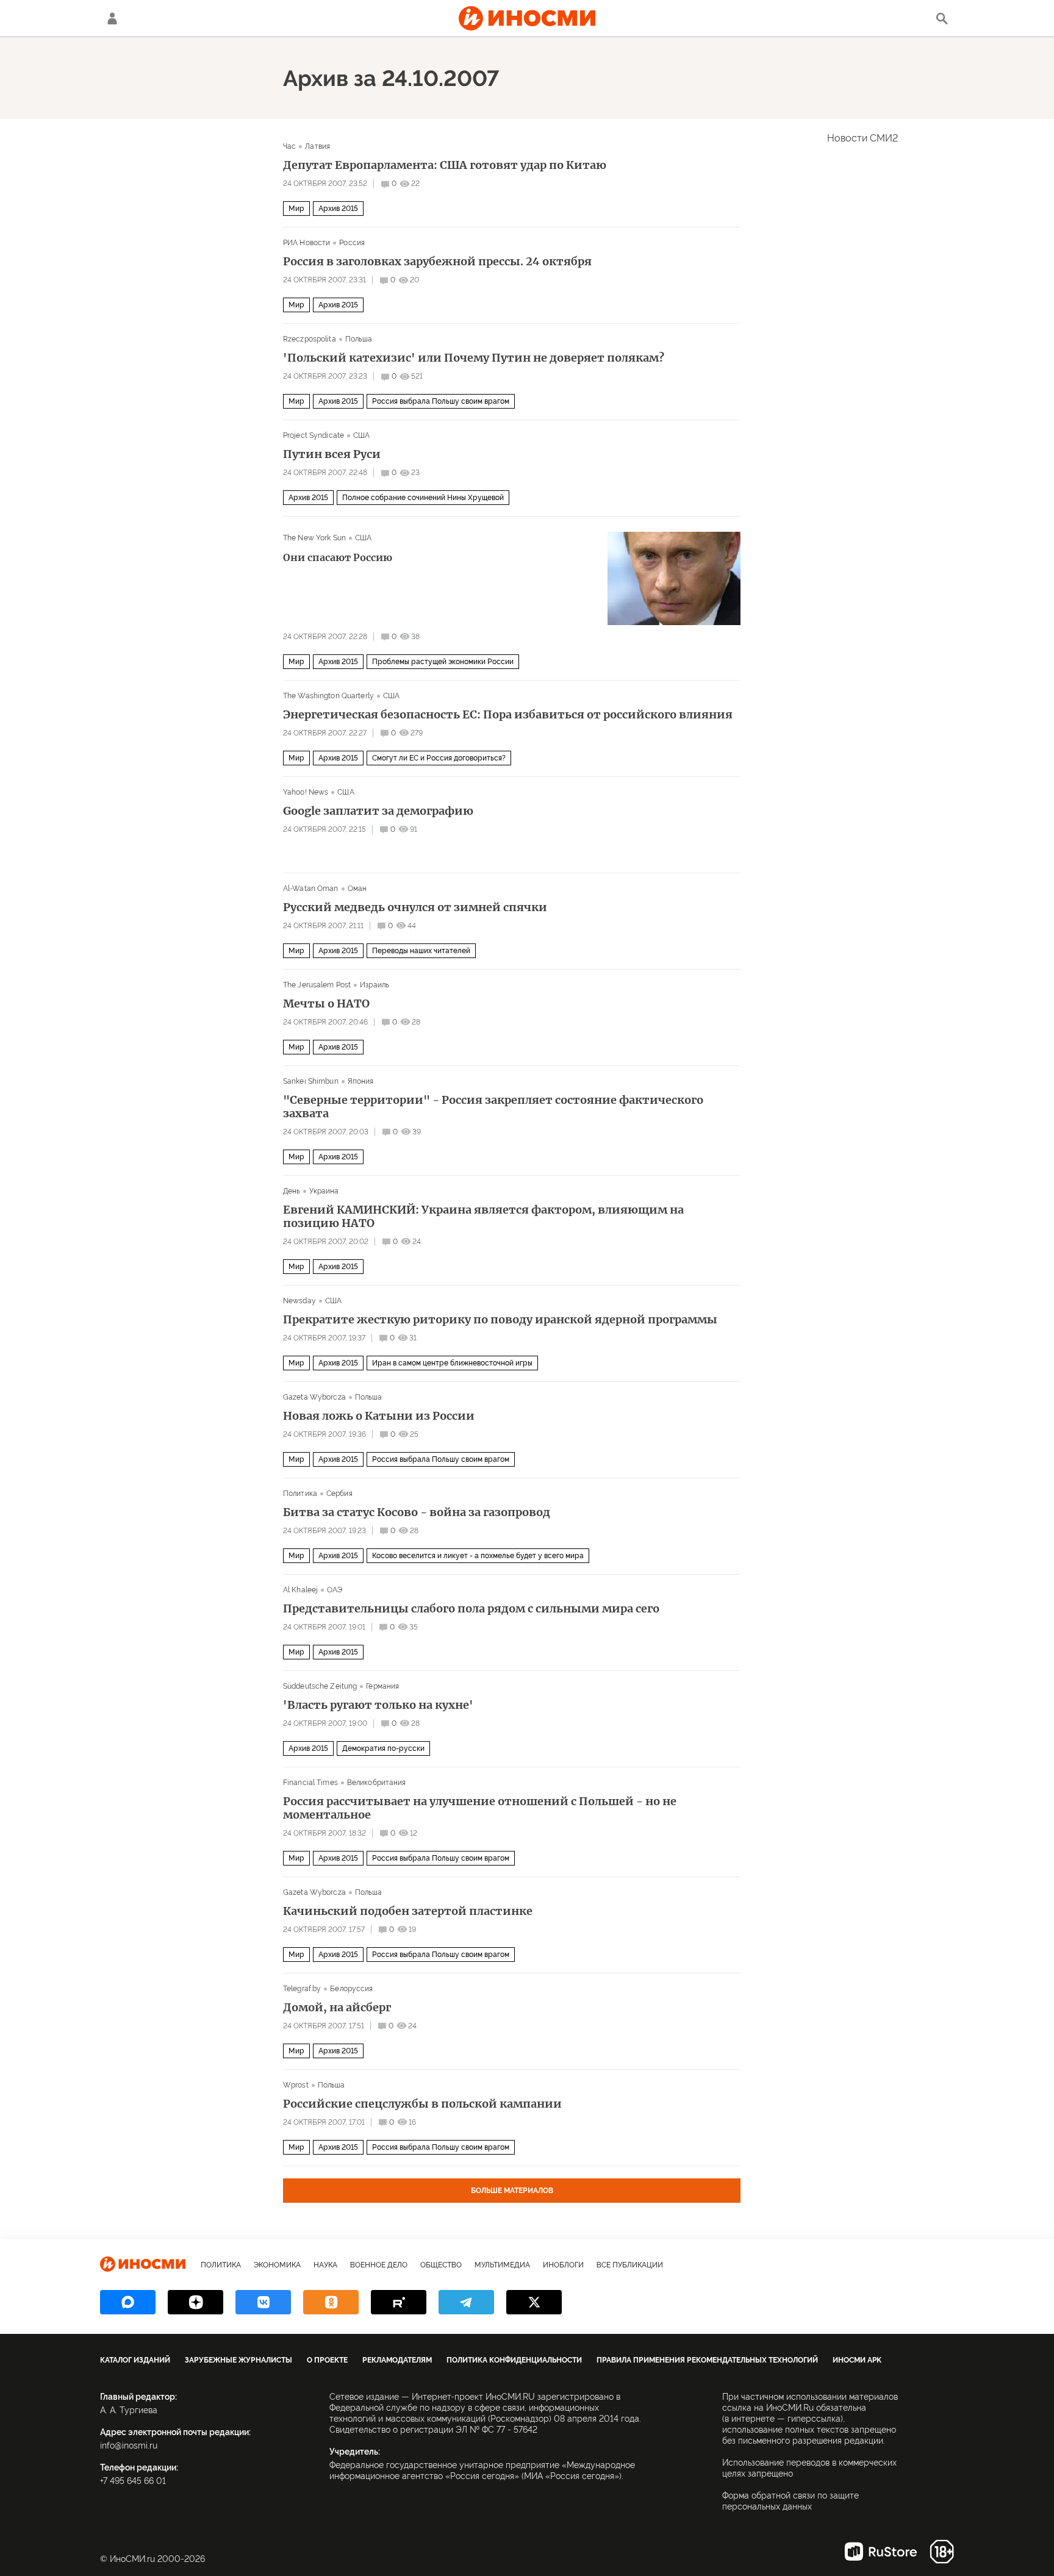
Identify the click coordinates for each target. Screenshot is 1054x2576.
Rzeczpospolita (310, 339)
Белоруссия (351, 1989)
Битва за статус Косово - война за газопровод (417, 1512)
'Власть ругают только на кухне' (378, 1705)
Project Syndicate (314, 435)
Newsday (299, 1301)
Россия (352, 243)
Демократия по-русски (383, 1748)
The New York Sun (314, 538)
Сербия (339, 1494)
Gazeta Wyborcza (314, 1397)
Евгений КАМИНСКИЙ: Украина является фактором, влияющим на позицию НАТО (483, 1217)
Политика (300, 1494)
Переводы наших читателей (421, 951)
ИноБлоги (563, 2265)
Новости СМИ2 (862, 138)
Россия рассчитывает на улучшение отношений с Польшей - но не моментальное (480, 1808)
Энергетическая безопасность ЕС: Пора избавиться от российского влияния (508, 715)
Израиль (375, 985)
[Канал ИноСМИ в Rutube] (399, 2302)
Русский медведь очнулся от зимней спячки (415, 907)
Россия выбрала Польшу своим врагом (441, 401)
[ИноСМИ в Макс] (128, 2302)
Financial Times (310, 1783)
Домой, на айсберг (337, 2008)
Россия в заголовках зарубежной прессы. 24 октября (437, 262)
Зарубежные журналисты (238, 2360)
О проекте (327, 2360)
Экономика (277, 2265)
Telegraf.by (302, 1989)
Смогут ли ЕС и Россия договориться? (439, 758)
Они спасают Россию (338, 557)
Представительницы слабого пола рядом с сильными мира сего (471, 1609)
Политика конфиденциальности (514, 2360)
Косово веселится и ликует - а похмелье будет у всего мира (478, 1556)
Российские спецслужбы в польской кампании (422, 2104)
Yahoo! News (306, 792)
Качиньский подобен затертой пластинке (408, 1911)
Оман (357, 889)
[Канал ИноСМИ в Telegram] (466, 2302)
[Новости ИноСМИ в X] (534, 2302)
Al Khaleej (300, 1590)
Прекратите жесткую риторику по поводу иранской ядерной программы (500, 1320)
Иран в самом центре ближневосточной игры (452, 1363)
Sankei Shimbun (311, 1081)
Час (289, 146)
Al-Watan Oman (311, 889)
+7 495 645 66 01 (133, 2481)
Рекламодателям (397, 2360)
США (361, 435)
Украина (324, 1191)
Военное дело (379, 2265)
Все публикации (630, 2265)
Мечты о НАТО (326, 1004)
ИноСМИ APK (857, 2360)
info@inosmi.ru (129, 2445)
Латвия (317, 146)
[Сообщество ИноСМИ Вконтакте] (263, 2302)
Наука (325, 2265)
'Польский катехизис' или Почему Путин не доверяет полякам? (474, 358)
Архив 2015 (338, 209)
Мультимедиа (502, 2265)
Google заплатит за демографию (378, 811)
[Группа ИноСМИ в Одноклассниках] (331, 2302)
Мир (296, 209)
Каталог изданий (135, 2360)
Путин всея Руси (332, 454)
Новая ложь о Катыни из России (379, 1416)
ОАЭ (335, 1590)
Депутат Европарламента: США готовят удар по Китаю (445, 165)
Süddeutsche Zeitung (320, 1686)
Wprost (296, 2085)
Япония (361, 1081)
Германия (382, 1686)
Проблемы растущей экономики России (443, 662)
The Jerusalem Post (317, 985)
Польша (359, 339)
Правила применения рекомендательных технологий (707, 2360)
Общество (441, 2265)
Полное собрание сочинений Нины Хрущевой (423, 498)
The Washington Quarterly (328, 696)
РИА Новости (307, 243)
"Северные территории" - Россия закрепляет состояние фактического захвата (493, 1107)
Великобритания (377, 1783)
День (292, 1191)
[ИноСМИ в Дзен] (195, 2302)
